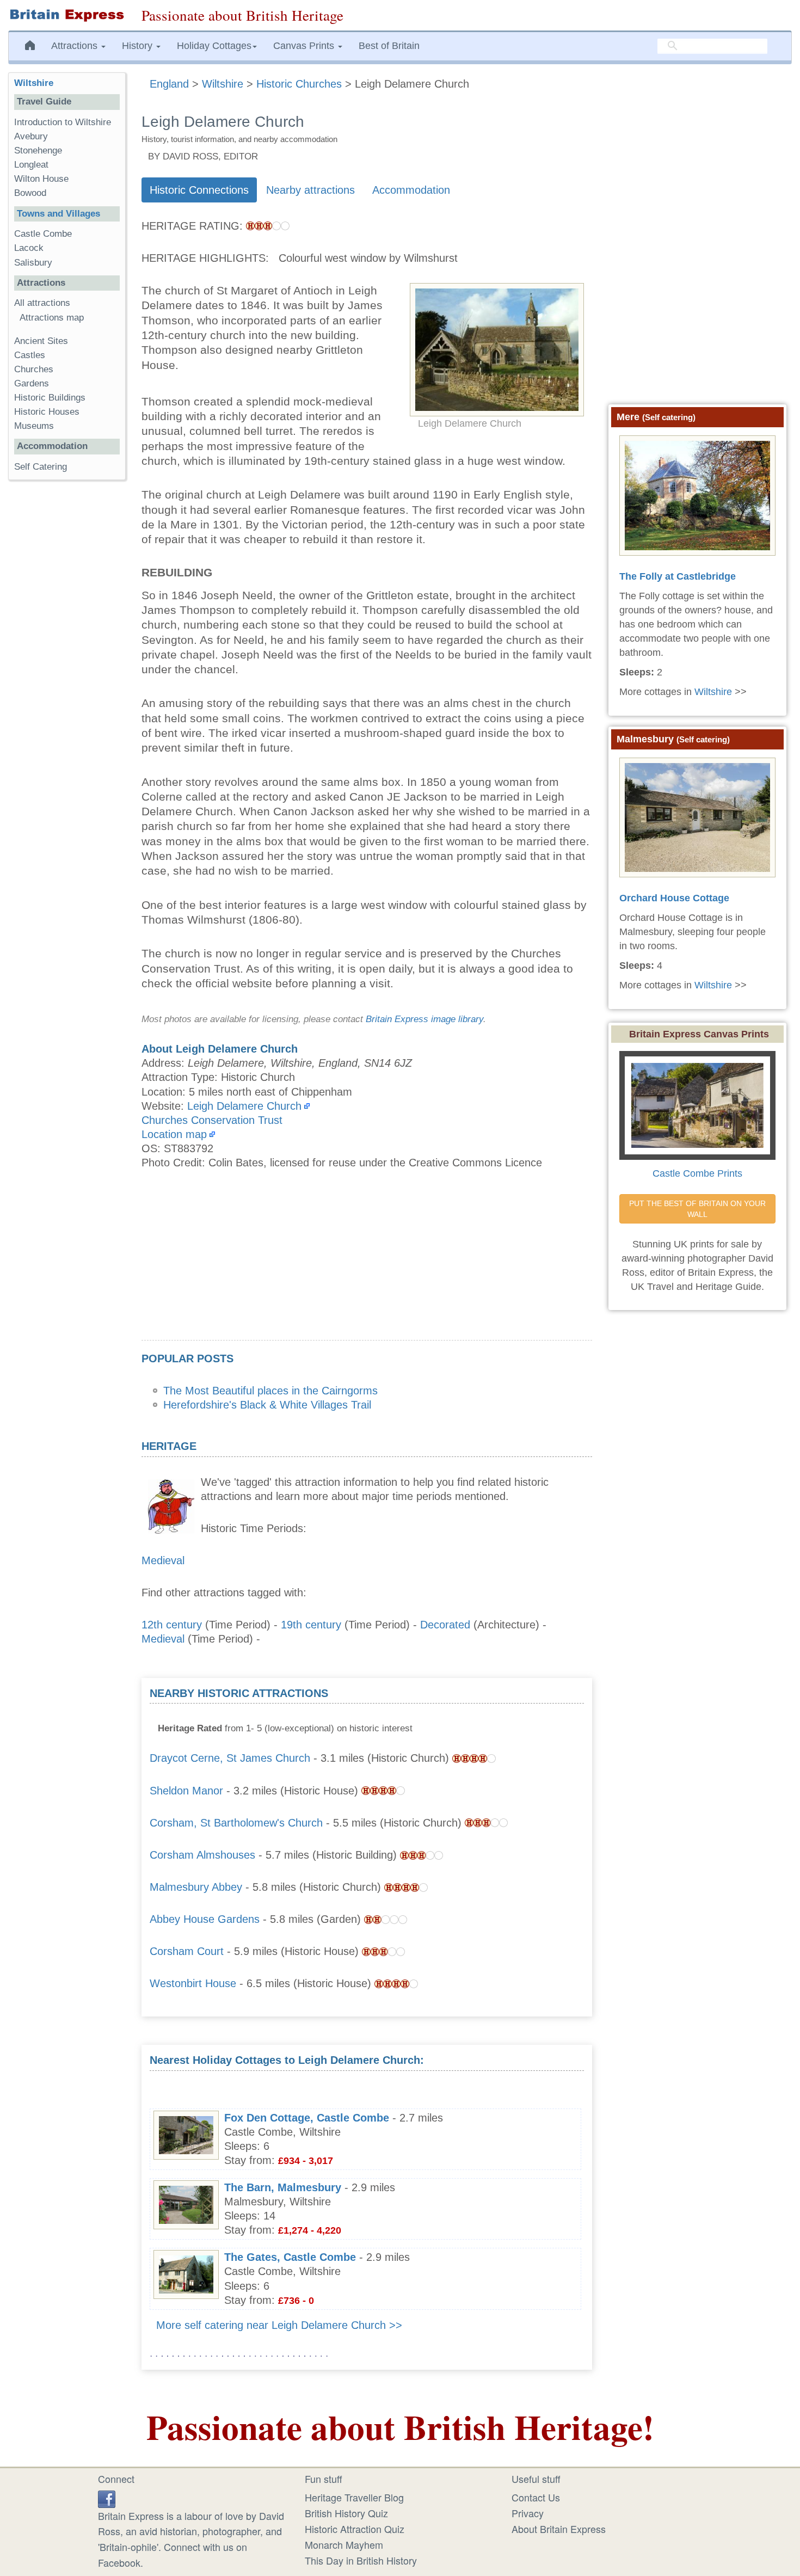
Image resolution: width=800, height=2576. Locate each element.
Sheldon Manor (186, 1791)
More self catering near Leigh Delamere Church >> (279, 2325)
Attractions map (52, 318)
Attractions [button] (76, 46)
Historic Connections (199, 190)
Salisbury (33, 263)
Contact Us (536, 2497)
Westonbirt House (193, 1983)
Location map (174, 1134)
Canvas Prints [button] (305, 46)
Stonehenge (38, 150)
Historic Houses (47, 412)
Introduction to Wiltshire (63, 122)
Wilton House (41, 179)
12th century (172, 1625)
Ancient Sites (41, 341)
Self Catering (41, 467)
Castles (30, 355)
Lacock (29, 248)
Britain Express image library (424, 1019)
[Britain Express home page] (67, 15)
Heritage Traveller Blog (354, 2497)
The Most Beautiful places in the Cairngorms (270, 1391)
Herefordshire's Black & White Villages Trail (267, 1405)
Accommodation (411, 190)
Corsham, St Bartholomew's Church (236, 1823)
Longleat (31, 165)
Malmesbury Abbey (196, 1887)
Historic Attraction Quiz (355, 2529)
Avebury (31, 136)
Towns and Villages (59, 214)
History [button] (139, 46)
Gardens (32, 383)
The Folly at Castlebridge (678, 576)
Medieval (163, 1560)
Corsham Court (187, 1951)
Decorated (445, 1625)
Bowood (30, 193)
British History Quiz (346, 2513)
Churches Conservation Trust (212, 1120)
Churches (34, 369)
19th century (311, 1625)
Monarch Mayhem (344, 2544)
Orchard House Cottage (674, 898)
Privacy (528, 2513)
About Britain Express (559, 2529)
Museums (34, 426)
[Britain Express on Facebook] (107, 2497)
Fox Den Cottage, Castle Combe (307, 2118)
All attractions (42, 303)
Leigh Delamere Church (244, 1106)
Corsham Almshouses (202, 1855)
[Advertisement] (367, 1264)
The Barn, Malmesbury (283, 2187)
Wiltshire (34, 83)
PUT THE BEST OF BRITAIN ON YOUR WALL (699, 1209)
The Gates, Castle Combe (290, 2257)
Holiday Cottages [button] (214, 46)
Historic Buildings (50, 398)
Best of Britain (389, 46)
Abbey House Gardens (205, 1919)
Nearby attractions (310, 190)
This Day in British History (361, 2560)
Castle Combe (43, 234)
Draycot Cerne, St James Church (230, 1758)
